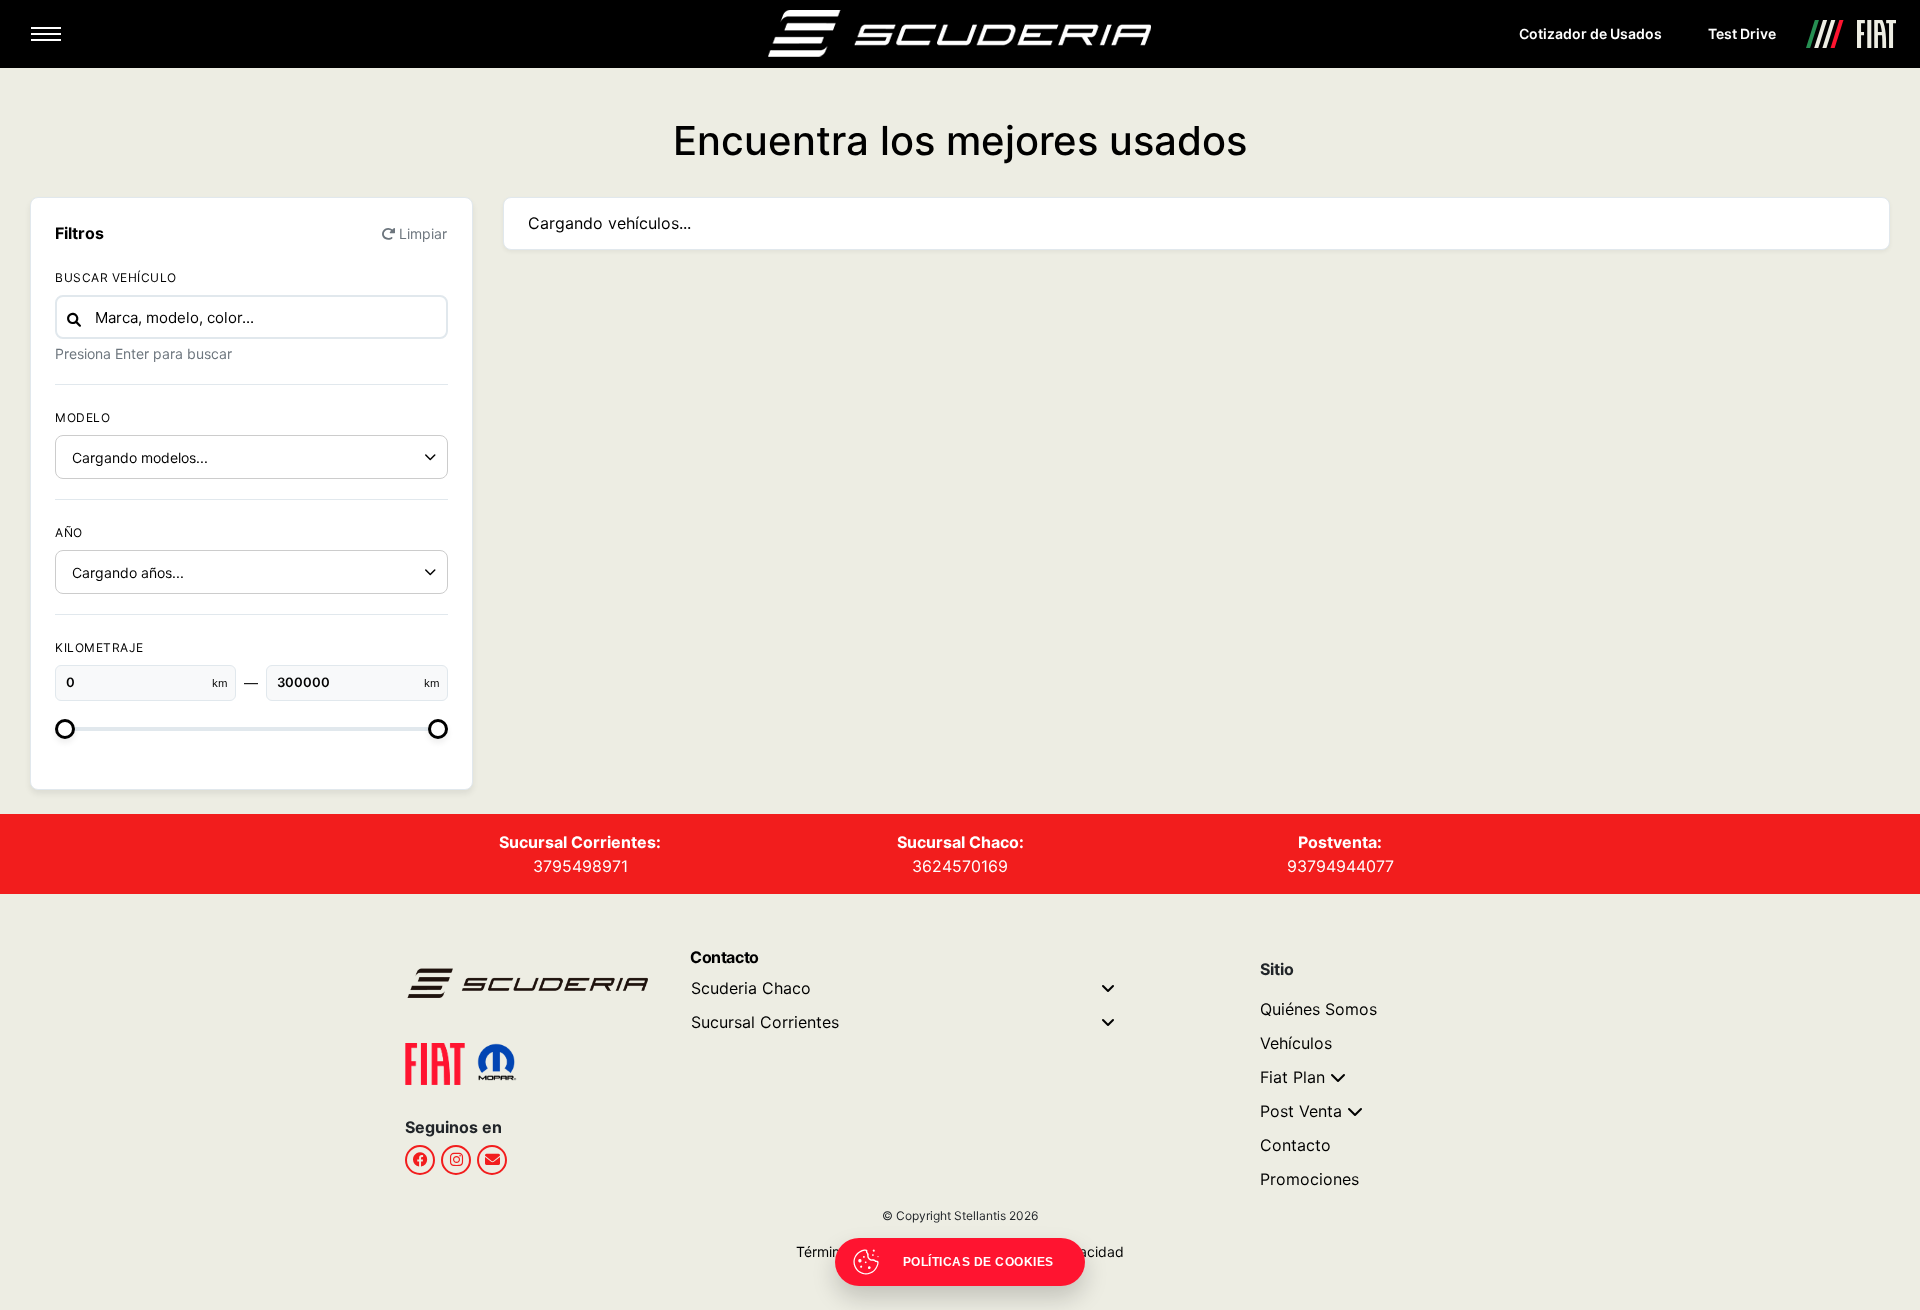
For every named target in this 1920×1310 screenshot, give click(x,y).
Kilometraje (99, 647)
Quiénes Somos (1318, 1009)
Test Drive (1742, 33)
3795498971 (580, 866)
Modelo (82, 417)
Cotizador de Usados (1590, 33)
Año (69, 532)
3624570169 (960, 866)
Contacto (1295, 1145)
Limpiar (423, 233)
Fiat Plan (1292, 1077)
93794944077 (1340, 866)
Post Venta (1301, 1111)
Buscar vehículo (116, 277)
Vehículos (1296, 1043)
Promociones (1309, 1179)
